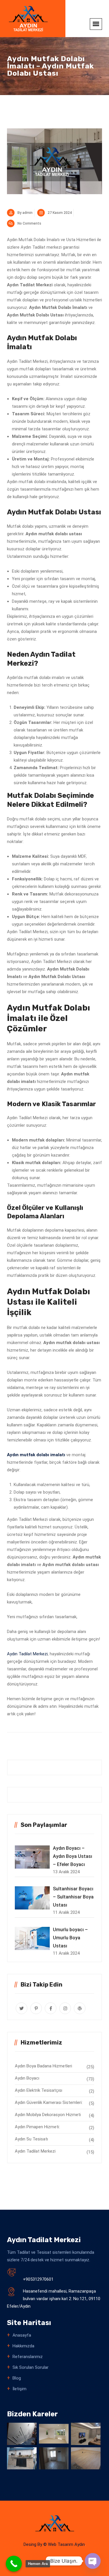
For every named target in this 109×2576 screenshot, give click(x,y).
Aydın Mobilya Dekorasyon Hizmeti (48, 2115)
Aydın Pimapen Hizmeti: (37, 2127)
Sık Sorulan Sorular (31, 2367)
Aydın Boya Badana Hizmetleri (43, 2066)
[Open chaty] (93, 2561)
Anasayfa (22, 2335)
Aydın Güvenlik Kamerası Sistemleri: (49, 2102)
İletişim (19, 2389)
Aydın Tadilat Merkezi (27, 1654)
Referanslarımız (28, 2357)
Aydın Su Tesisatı (31, 2139)
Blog (17, 2378)
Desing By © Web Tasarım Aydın (54, 2544)
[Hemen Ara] (14, 2564)
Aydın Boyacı (27, 2078)
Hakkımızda (23, 2346)
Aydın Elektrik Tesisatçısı (39, 2090)
